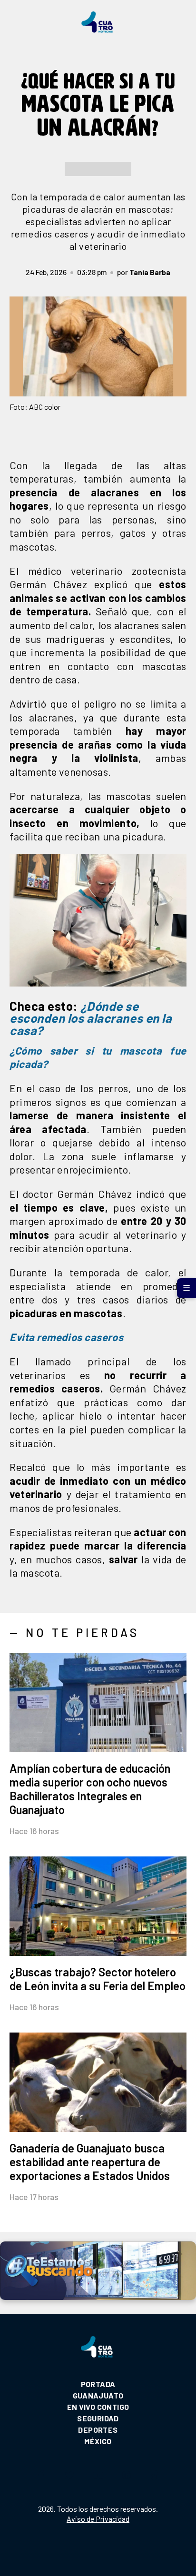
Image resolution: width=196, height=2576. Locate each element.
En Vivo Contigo (98, 2407)
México (98, 2441)
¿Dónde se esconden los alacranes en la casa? (91, 1018)
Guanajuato (98, 2395)
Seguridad (98, 2418)
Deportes (98, 2430)
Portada (98, 2384)
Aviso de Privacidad (98, 2519)
